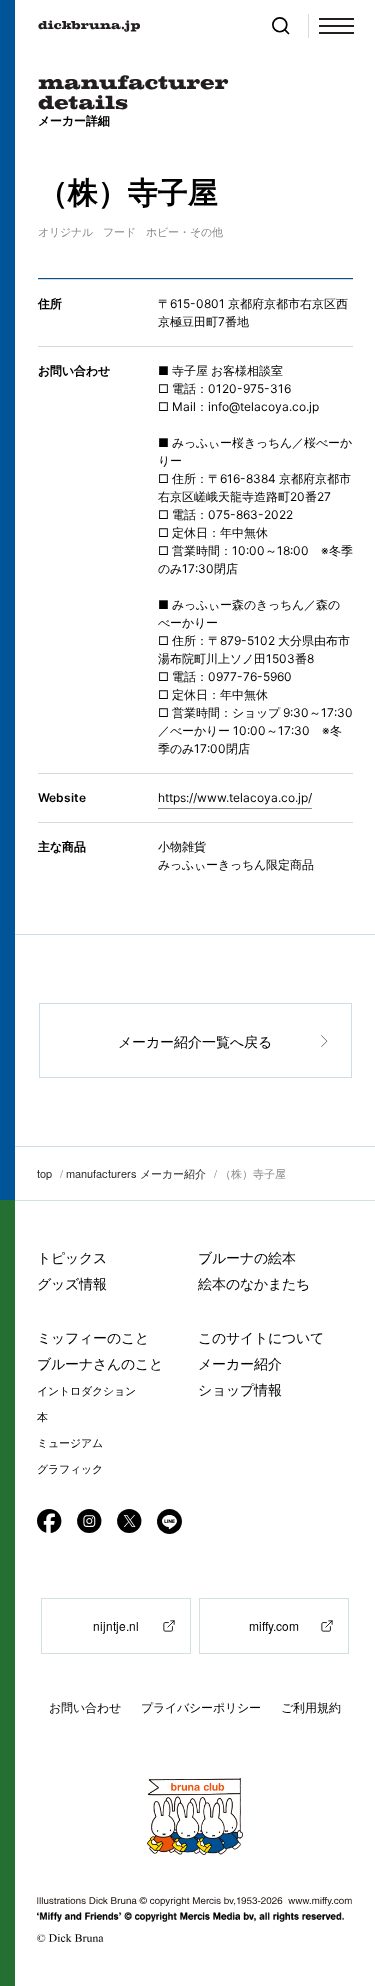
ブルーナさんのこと (100, 1363)
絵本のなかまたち (254, 1283)
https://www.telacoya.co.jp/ (235, 797)
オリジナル (65, 232)
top (44, 1173)
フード (119, 232)
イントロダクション (86, 1391)
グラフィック (70, 1469)
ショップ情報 (240, 1389)
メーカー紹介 (240, 1363)
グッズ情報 (72, 1283)
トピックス (72, 1257)
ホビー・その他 (184, 232)
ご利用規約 (311, 1707)
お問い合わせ (85, 1707)
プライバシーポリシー (201, 1707)
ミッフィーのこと (93, 1337)
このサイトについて (261, 1337)
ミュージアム (70, 1443)
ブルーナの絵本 (247, 1257)
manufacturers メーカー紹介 (136, 1173)
